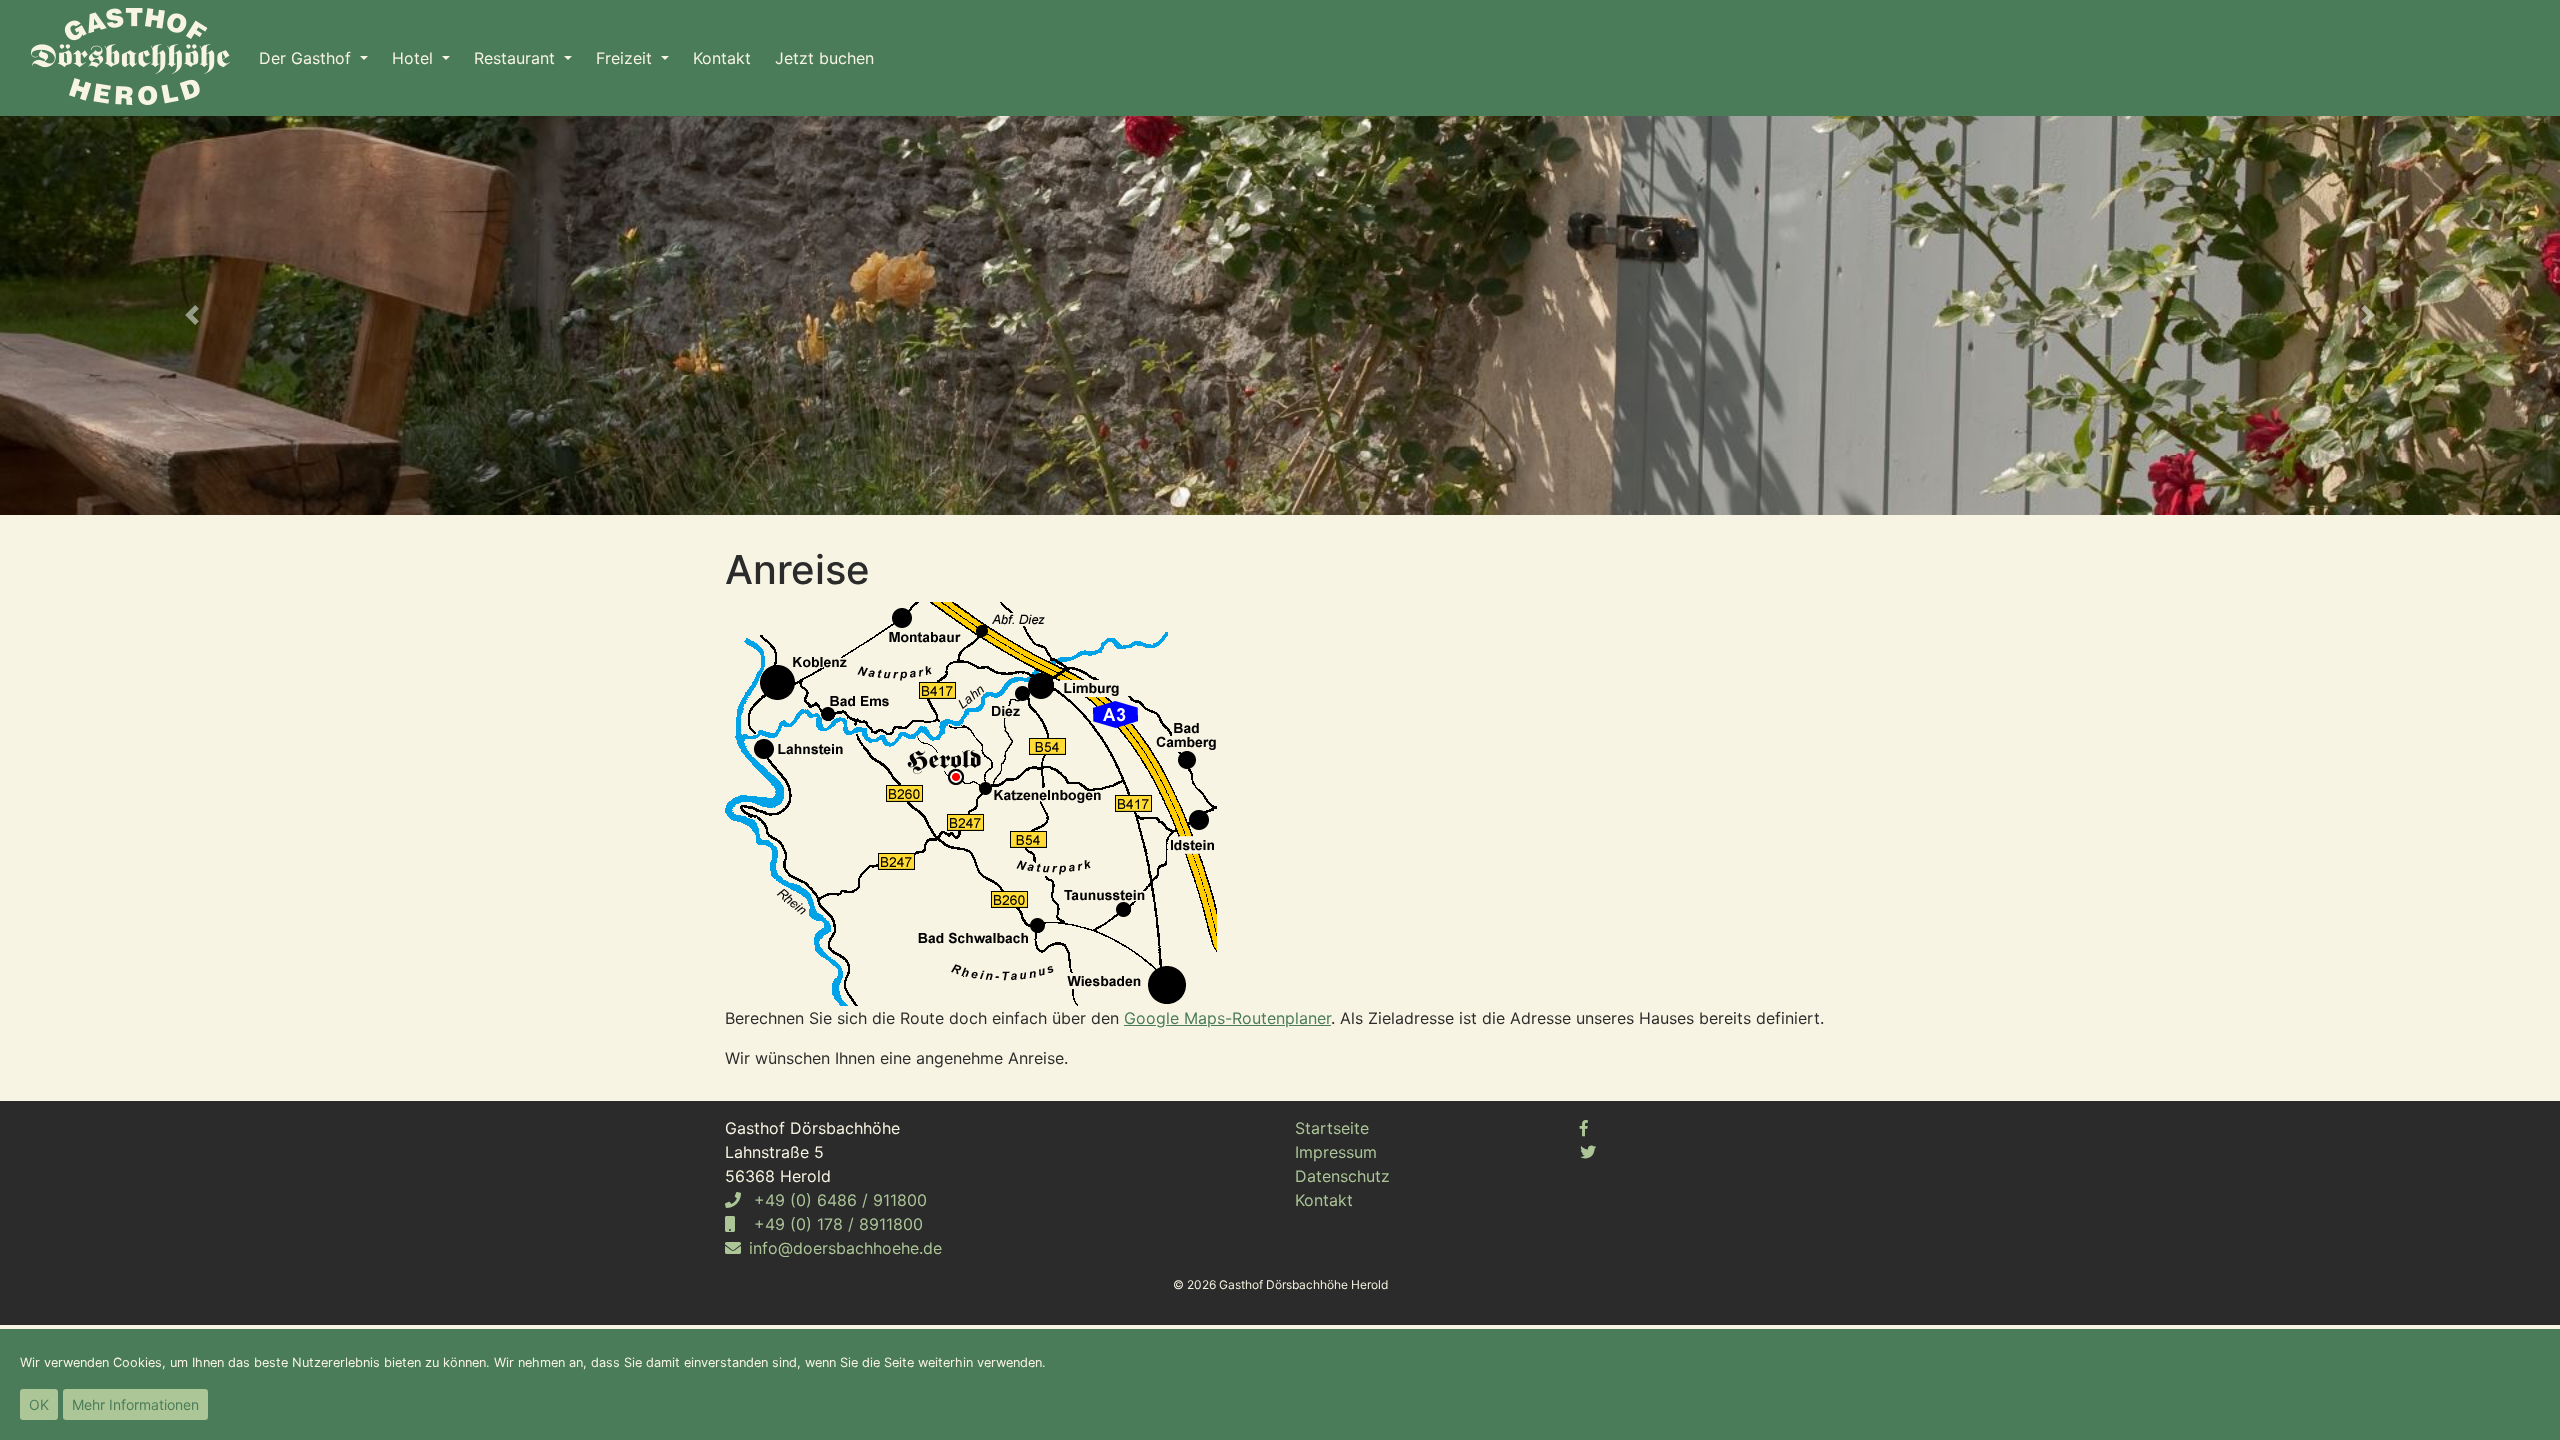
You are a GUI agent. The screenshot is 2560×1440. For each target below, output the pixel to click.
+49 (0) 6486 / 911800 (838, 1200)
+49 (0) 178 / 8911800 (836, 1224)
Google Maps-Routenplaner (1227, 1018)
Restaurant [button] (517, 58)
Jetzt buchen (824, 58)
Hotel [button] (415, 58)
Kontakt (722, 58)
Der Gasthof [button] (307, 58)
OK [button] (39, 1404)
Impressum (1336, 1152)
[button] (192, 315)
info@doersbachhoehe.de (845, 1248)
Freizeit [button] (626, 58)
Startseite (1332, 1128)
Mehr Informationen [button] (135, 1404)
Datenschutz (1342, 1176)
